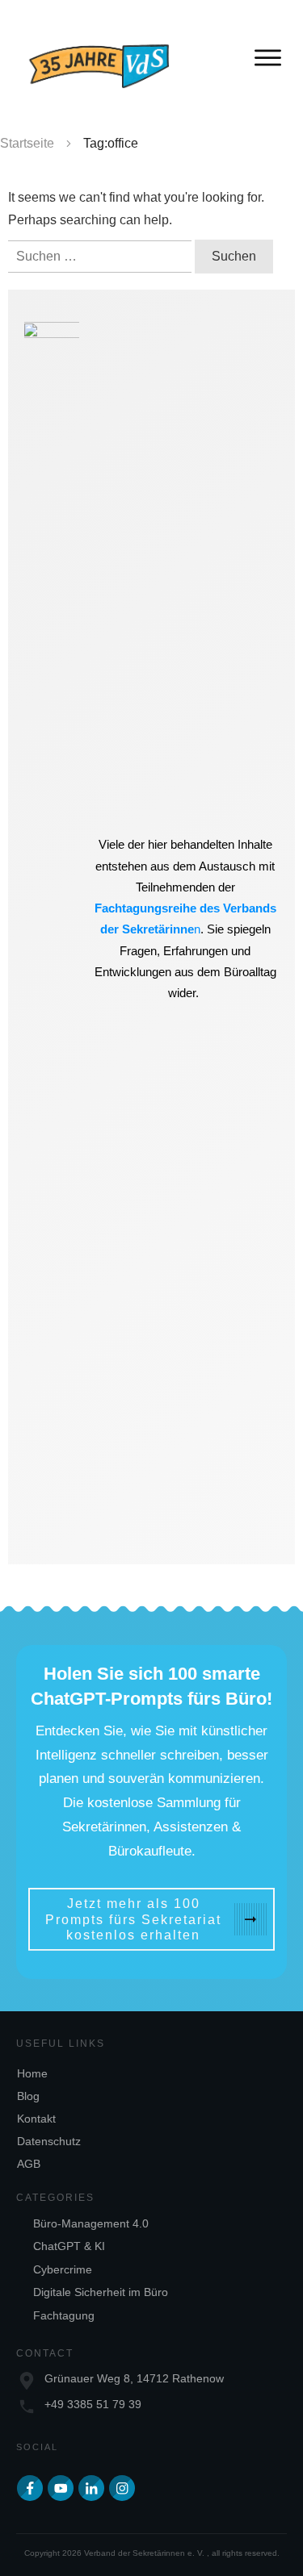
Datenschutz (49, 2141)
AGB (29, 2164)
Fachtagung (64, 2315)
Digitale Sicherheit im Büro (101, 2292)
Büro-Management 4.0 (91, 2223)
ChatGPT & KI (69, 2246)
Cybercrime (63, 2269)
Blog (28, 2096)
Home (32, 2073)
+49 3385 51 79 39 (93, 2404)
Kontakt (36, 2119)
